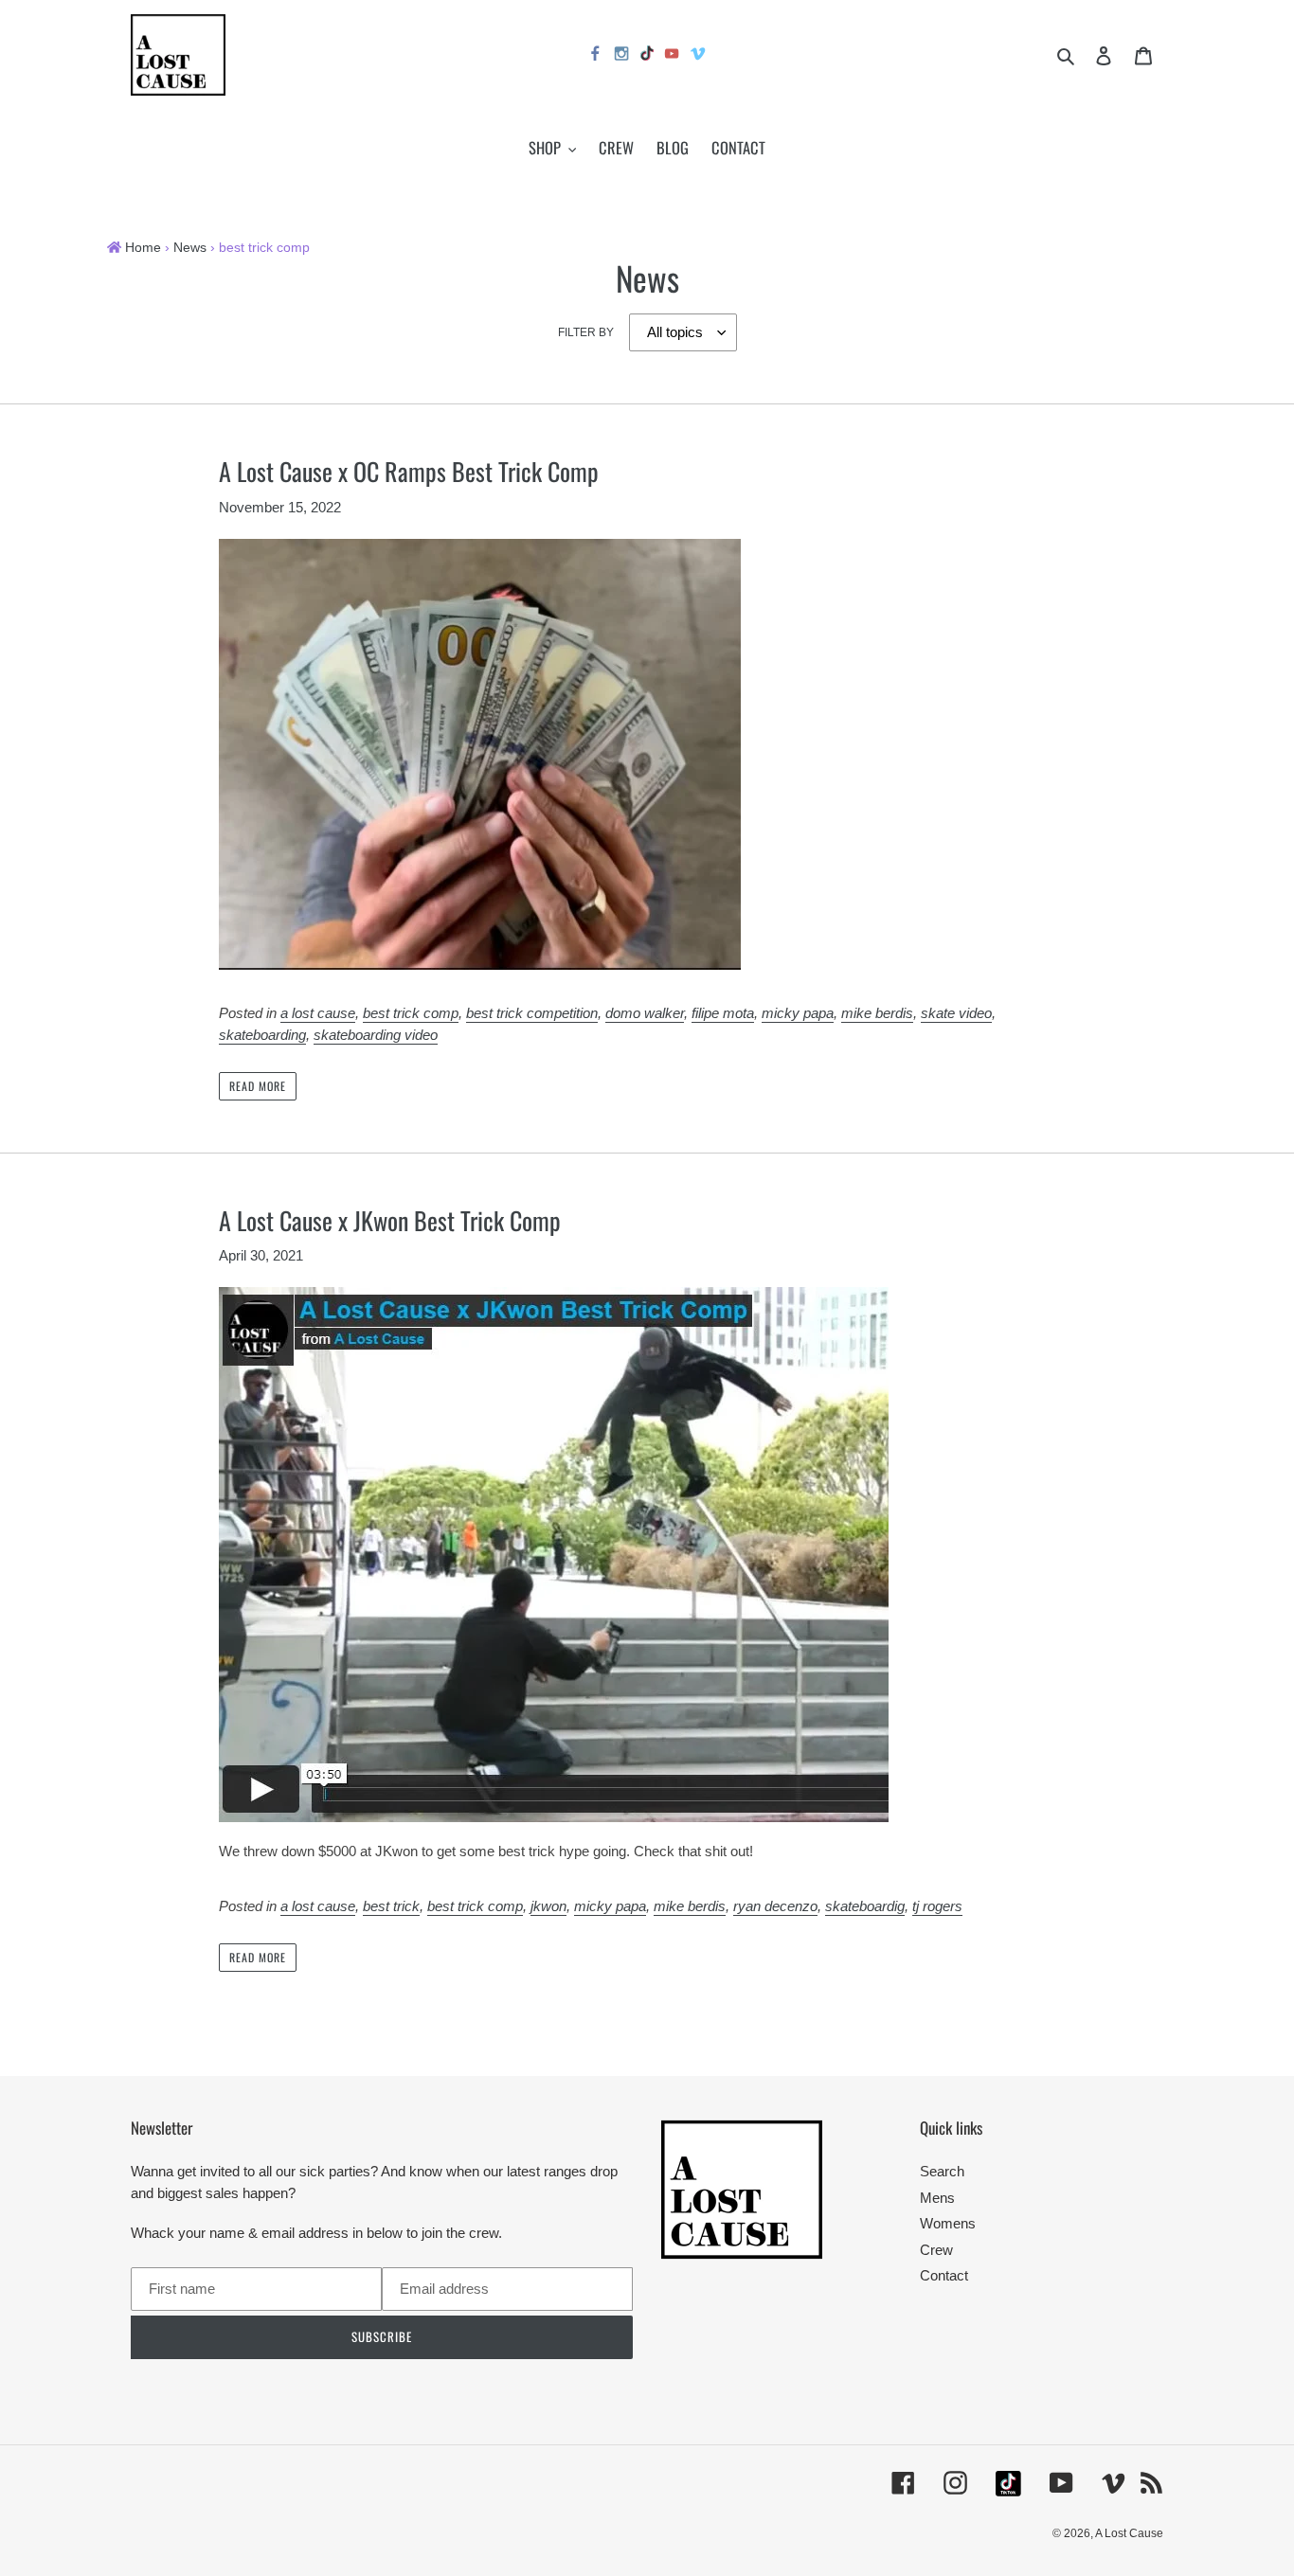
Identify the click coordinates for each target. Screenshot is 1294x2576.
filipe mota (723, 1013)
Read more (258, 1086)
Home (143, 248)
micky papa (798, 1013)
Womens (948, 2223)
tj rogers (937, 1906)
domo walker (645, 1013)
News (190, 248)
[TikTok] (647, 55)
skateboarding (262, 1035)
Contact (944, 2275)
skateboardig (865, 1906)
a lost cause (318, 1013)
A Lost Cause (1129, 2533)
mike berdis (877, 1013)
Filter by (586, 332)
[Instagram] (622, 56)
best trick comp (411, 1013)
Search (942, 2171)
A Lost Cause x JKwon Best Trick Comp (390, 1220)
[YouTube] (673, 56)
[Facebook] (596, 56)
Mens (937, 2198)
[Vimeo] (699, 56)
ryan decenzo (775, 1906)
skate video (956, 1013)
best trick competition (532, 1013)
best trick (391, 1906)
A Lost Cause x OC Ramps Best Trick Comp (409, 471)
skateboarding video (376, 1035)
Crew (936, 2250)
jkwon (548, 1906)
